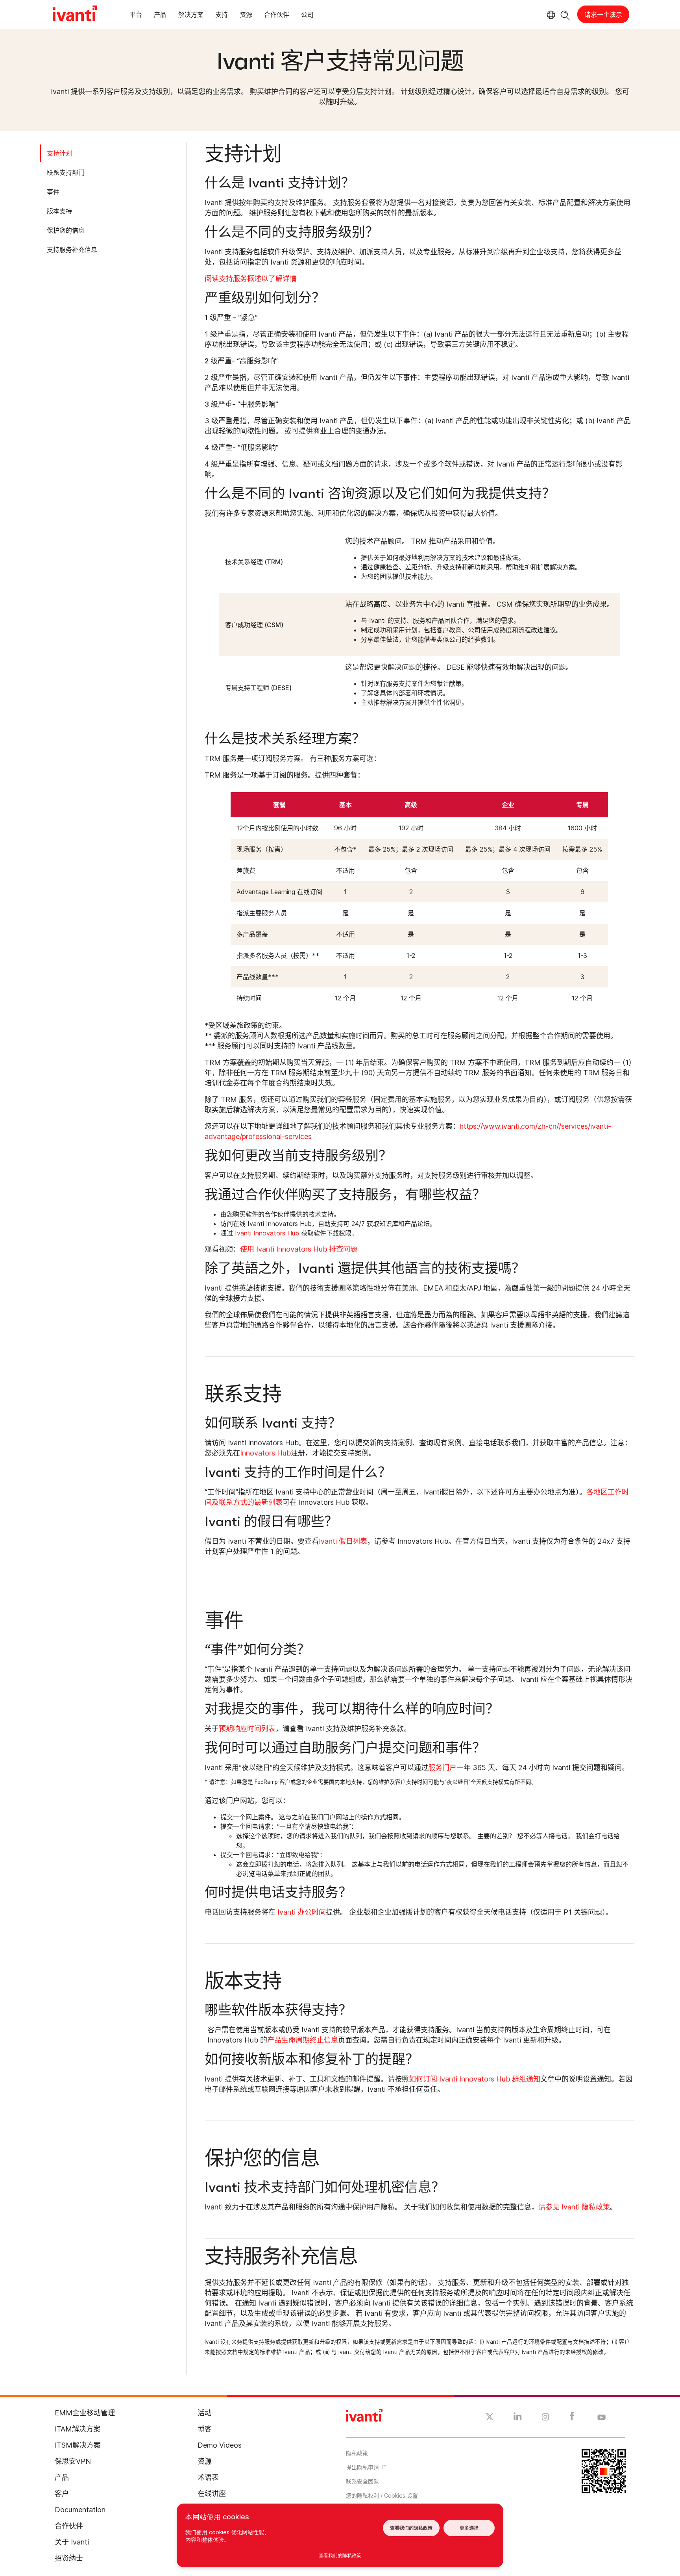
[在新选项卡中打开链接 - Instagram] (545, 2418)
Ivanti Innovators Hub (267, 1233)
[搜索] (565, 14)
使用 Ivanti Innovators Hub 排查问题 (299, 1249)
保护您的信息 (66, 230)
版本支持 (59, 211)
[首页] (75, 15)
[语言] (550, 15)
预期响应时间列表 (247, 1729)
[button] (413, 2495)
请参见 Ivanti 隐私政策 (574, 2207)
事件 (53, 192)
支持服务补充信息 (72, 250)
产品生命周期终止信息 (303, 2040)
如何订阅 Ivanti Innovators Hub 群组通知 (475, 2079)
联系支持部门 (66, 172)
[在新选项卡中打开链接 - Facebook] (572, 2418)
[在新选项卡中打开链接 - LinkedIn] (518, 2418)
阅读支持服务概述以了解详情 (251, 279)
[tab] (136, 16)
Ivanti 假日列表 (343, 1541)
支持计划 (59, 153)
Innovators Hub (265, 1453)
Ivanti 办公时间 (301, 1912)
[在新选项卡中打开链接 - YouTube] (601, 2418)
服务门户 (442, 1768)
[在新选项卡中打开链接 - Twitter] (490, 2418)
